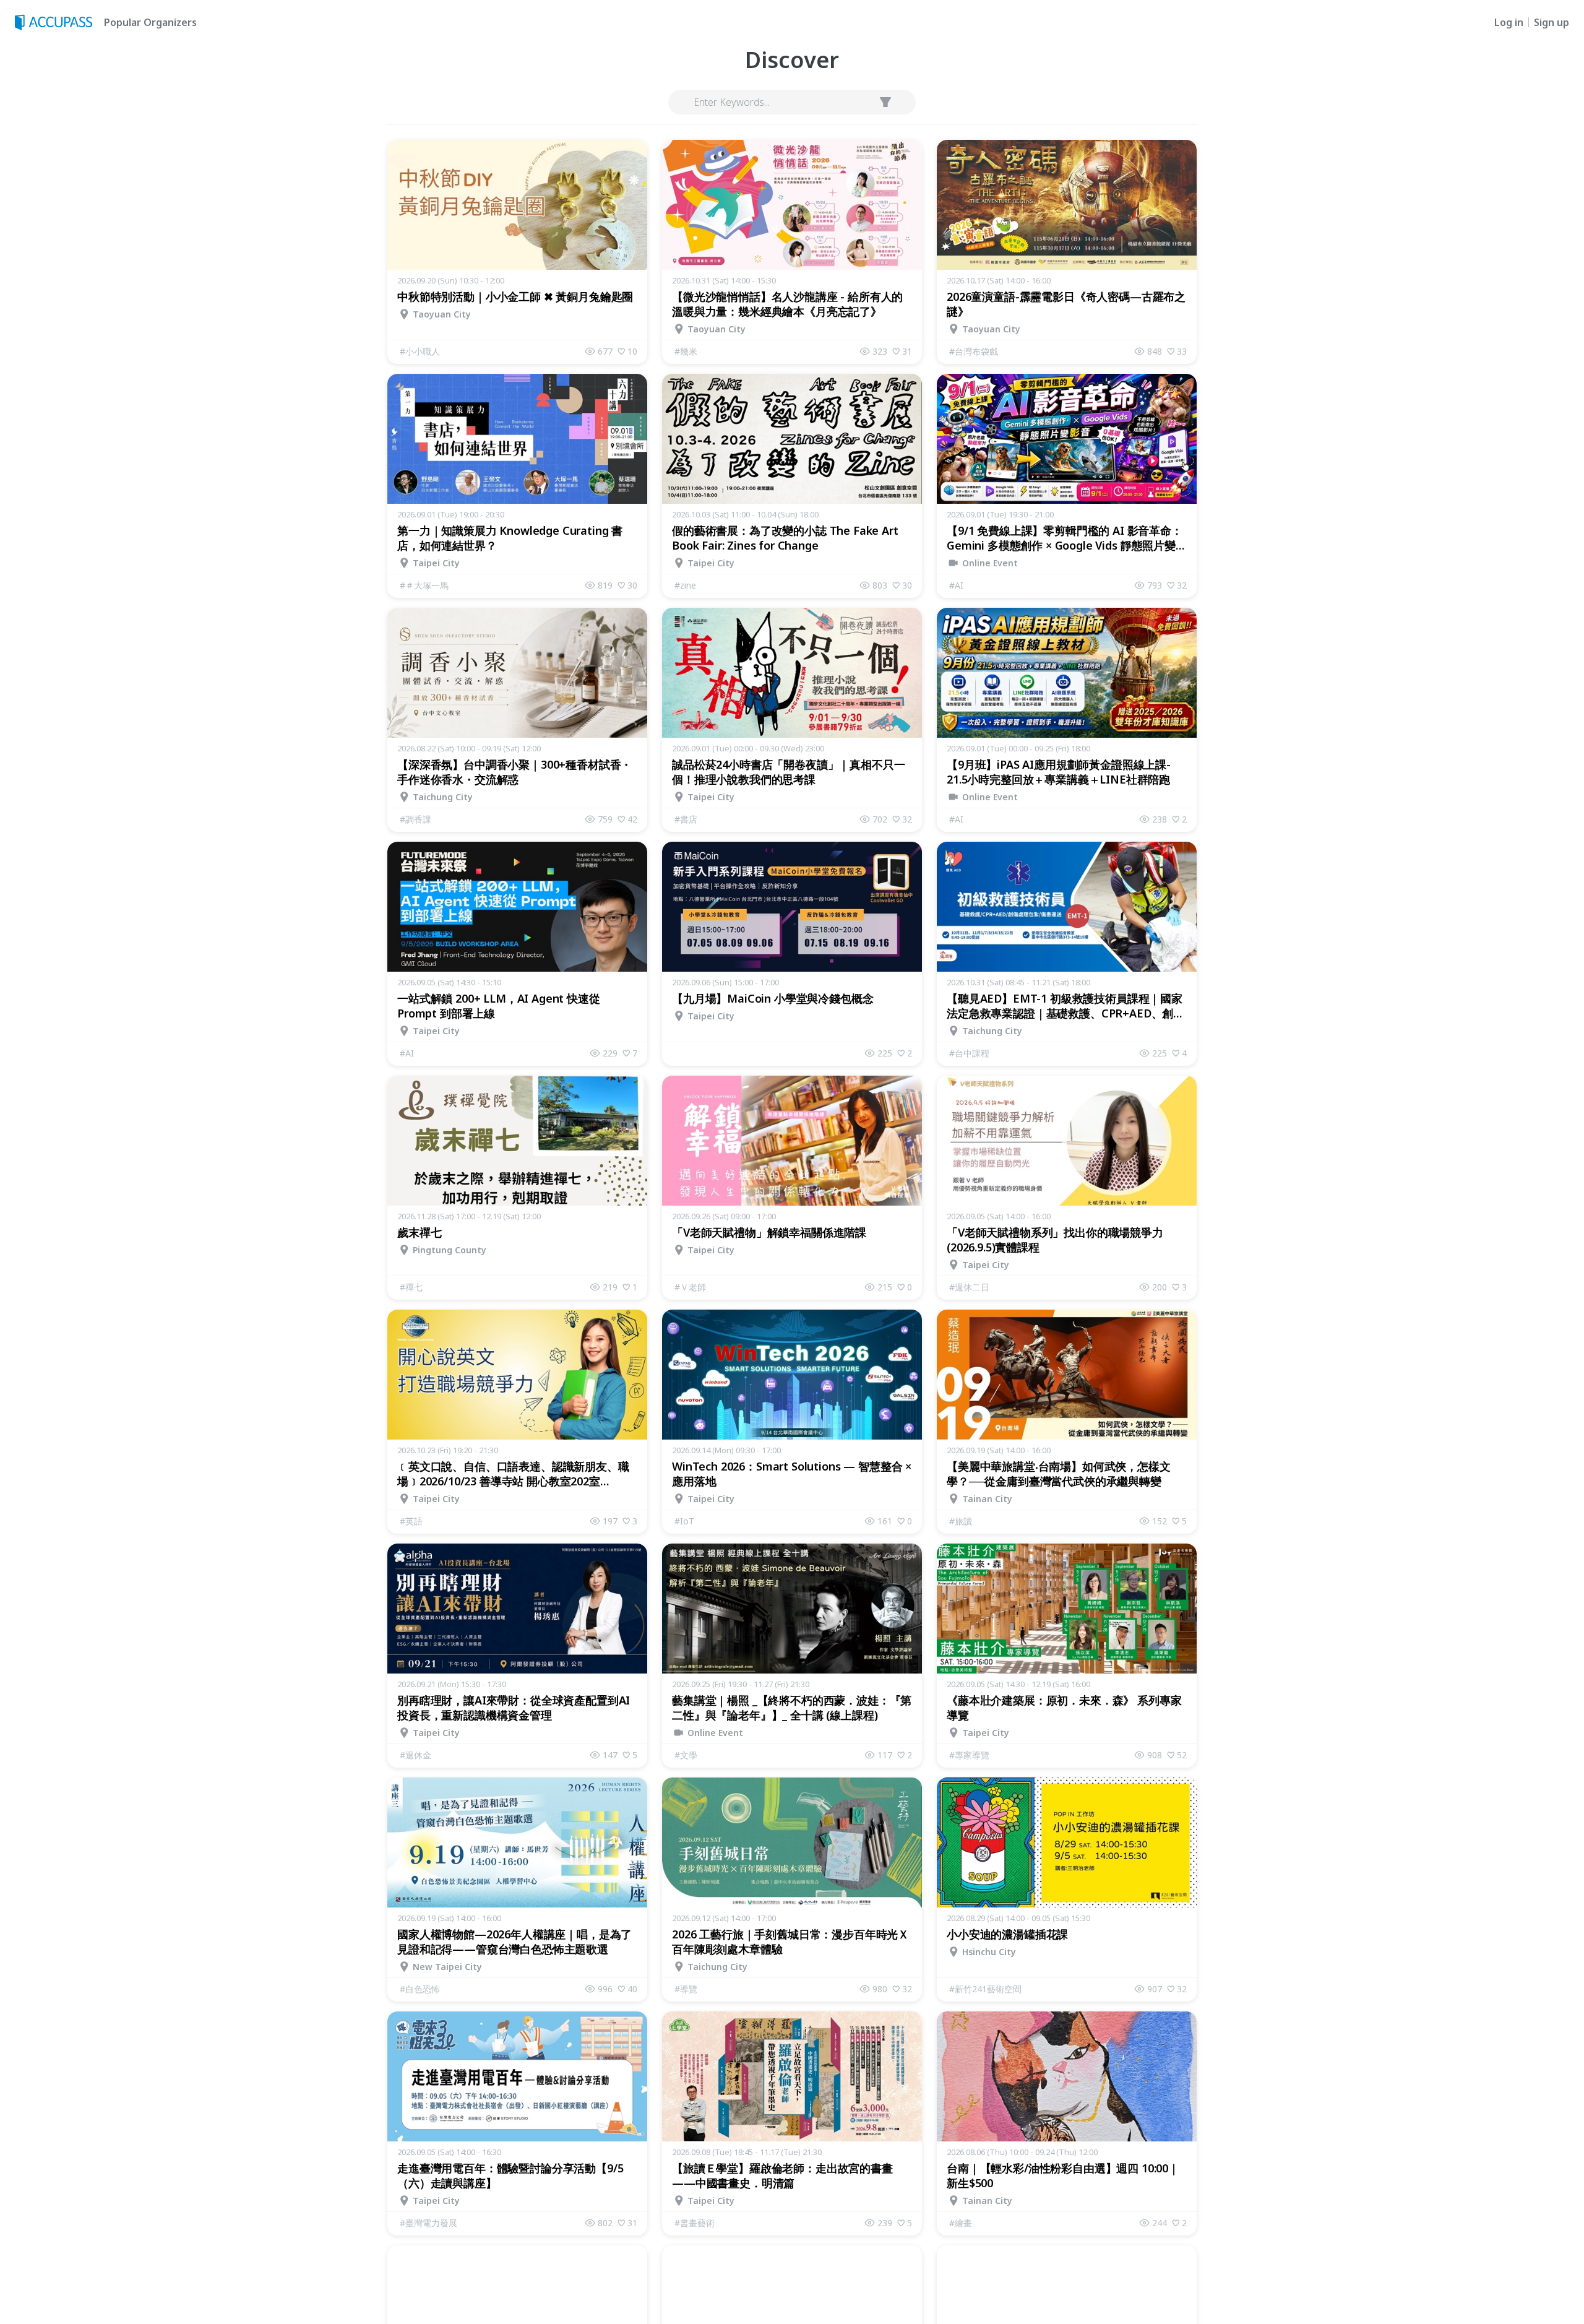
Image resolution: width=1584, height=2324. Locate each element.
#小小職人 (420, 351)
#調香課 (415, 819)
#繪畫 (961, 2223)
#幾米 (686, 351)
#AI (956, 585)
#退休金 (415, 1755)
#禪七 (411, 1287)
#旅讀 (961, 1521)
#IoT (684, 1521)
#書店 (686, 819)
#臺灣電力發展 (428, 2223)
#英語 (411, 1521)
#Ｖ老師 (690, 1287)
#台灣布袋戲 (974, 351)
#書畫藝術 (695, 2223)
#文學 (686, 1755)
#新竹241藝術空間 (985, 1989)
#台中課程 (969, 1053)
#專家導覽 (969, 1755)
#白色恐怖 (420, 1989)
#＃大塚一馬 (424, 585)
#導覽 (686, 1989)
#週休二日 (969, 1287)
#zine (685, 585)
